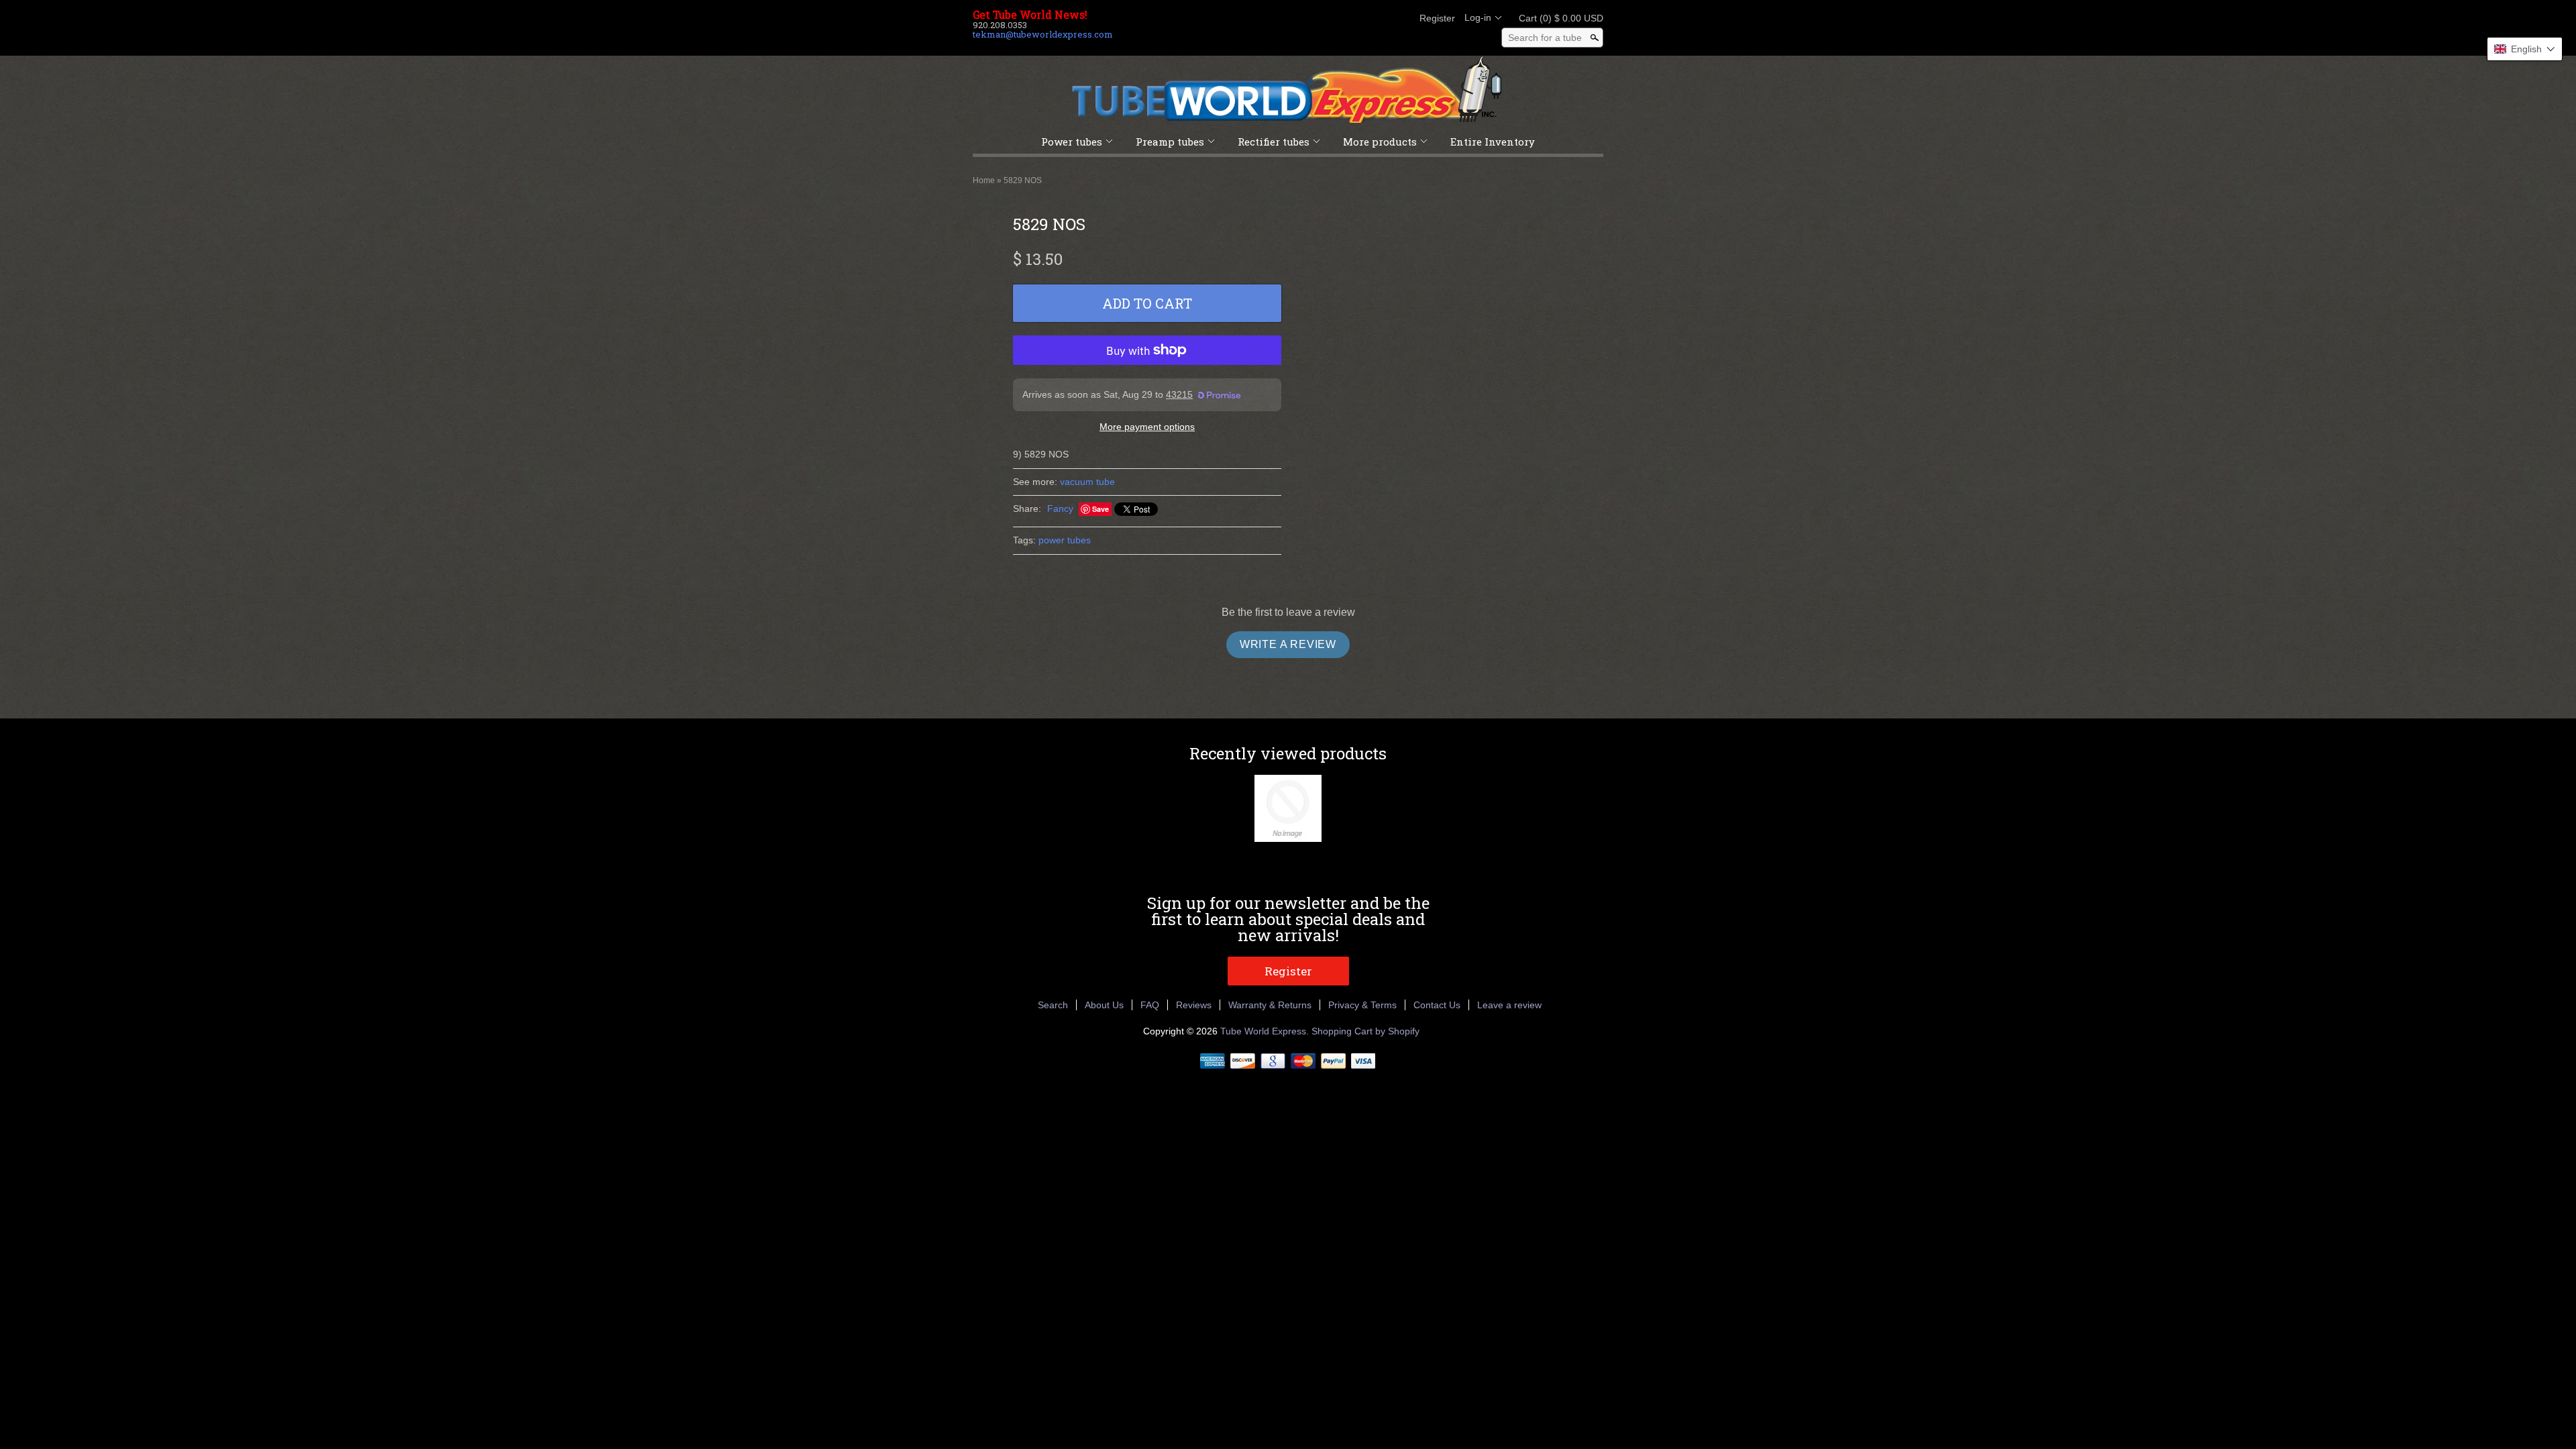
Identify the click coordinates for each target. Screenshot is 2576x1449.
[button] (2525, 49)
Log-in (1478, 17)
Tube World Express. (1266, 1031)
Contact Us (1437, 1005)
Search (1053, 1005)
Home (984, 180)
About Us (1104, 1005)
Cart (1557, 18)
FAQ (1150, 1005)
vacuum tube (1087, 482)
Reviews (1194, 1005)
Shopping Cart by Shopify (1365, 1031)
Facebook (1331, 18)
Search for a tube (1545, 38)
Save (1101, 509)
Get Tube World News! (1030, 15)
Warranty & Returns (1270, 1005)
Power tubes (1072, 142)
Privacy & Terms (1362, 1005)
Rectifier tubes (1274, 142)
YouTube (1399, 18)
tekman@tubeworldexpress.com (1043, 34)
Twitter (1354, 18)
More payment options (1147, 427)
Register (1437, 18)
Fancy (1060, 508)
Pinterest (1377, 18)
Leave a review (1509, 1005)
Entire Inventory (1493, 142)
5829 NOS (1023, 180)
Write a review (1288, 644)
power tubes (1065, 540)
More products (1380, 142)
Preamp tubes (1170, 142)
